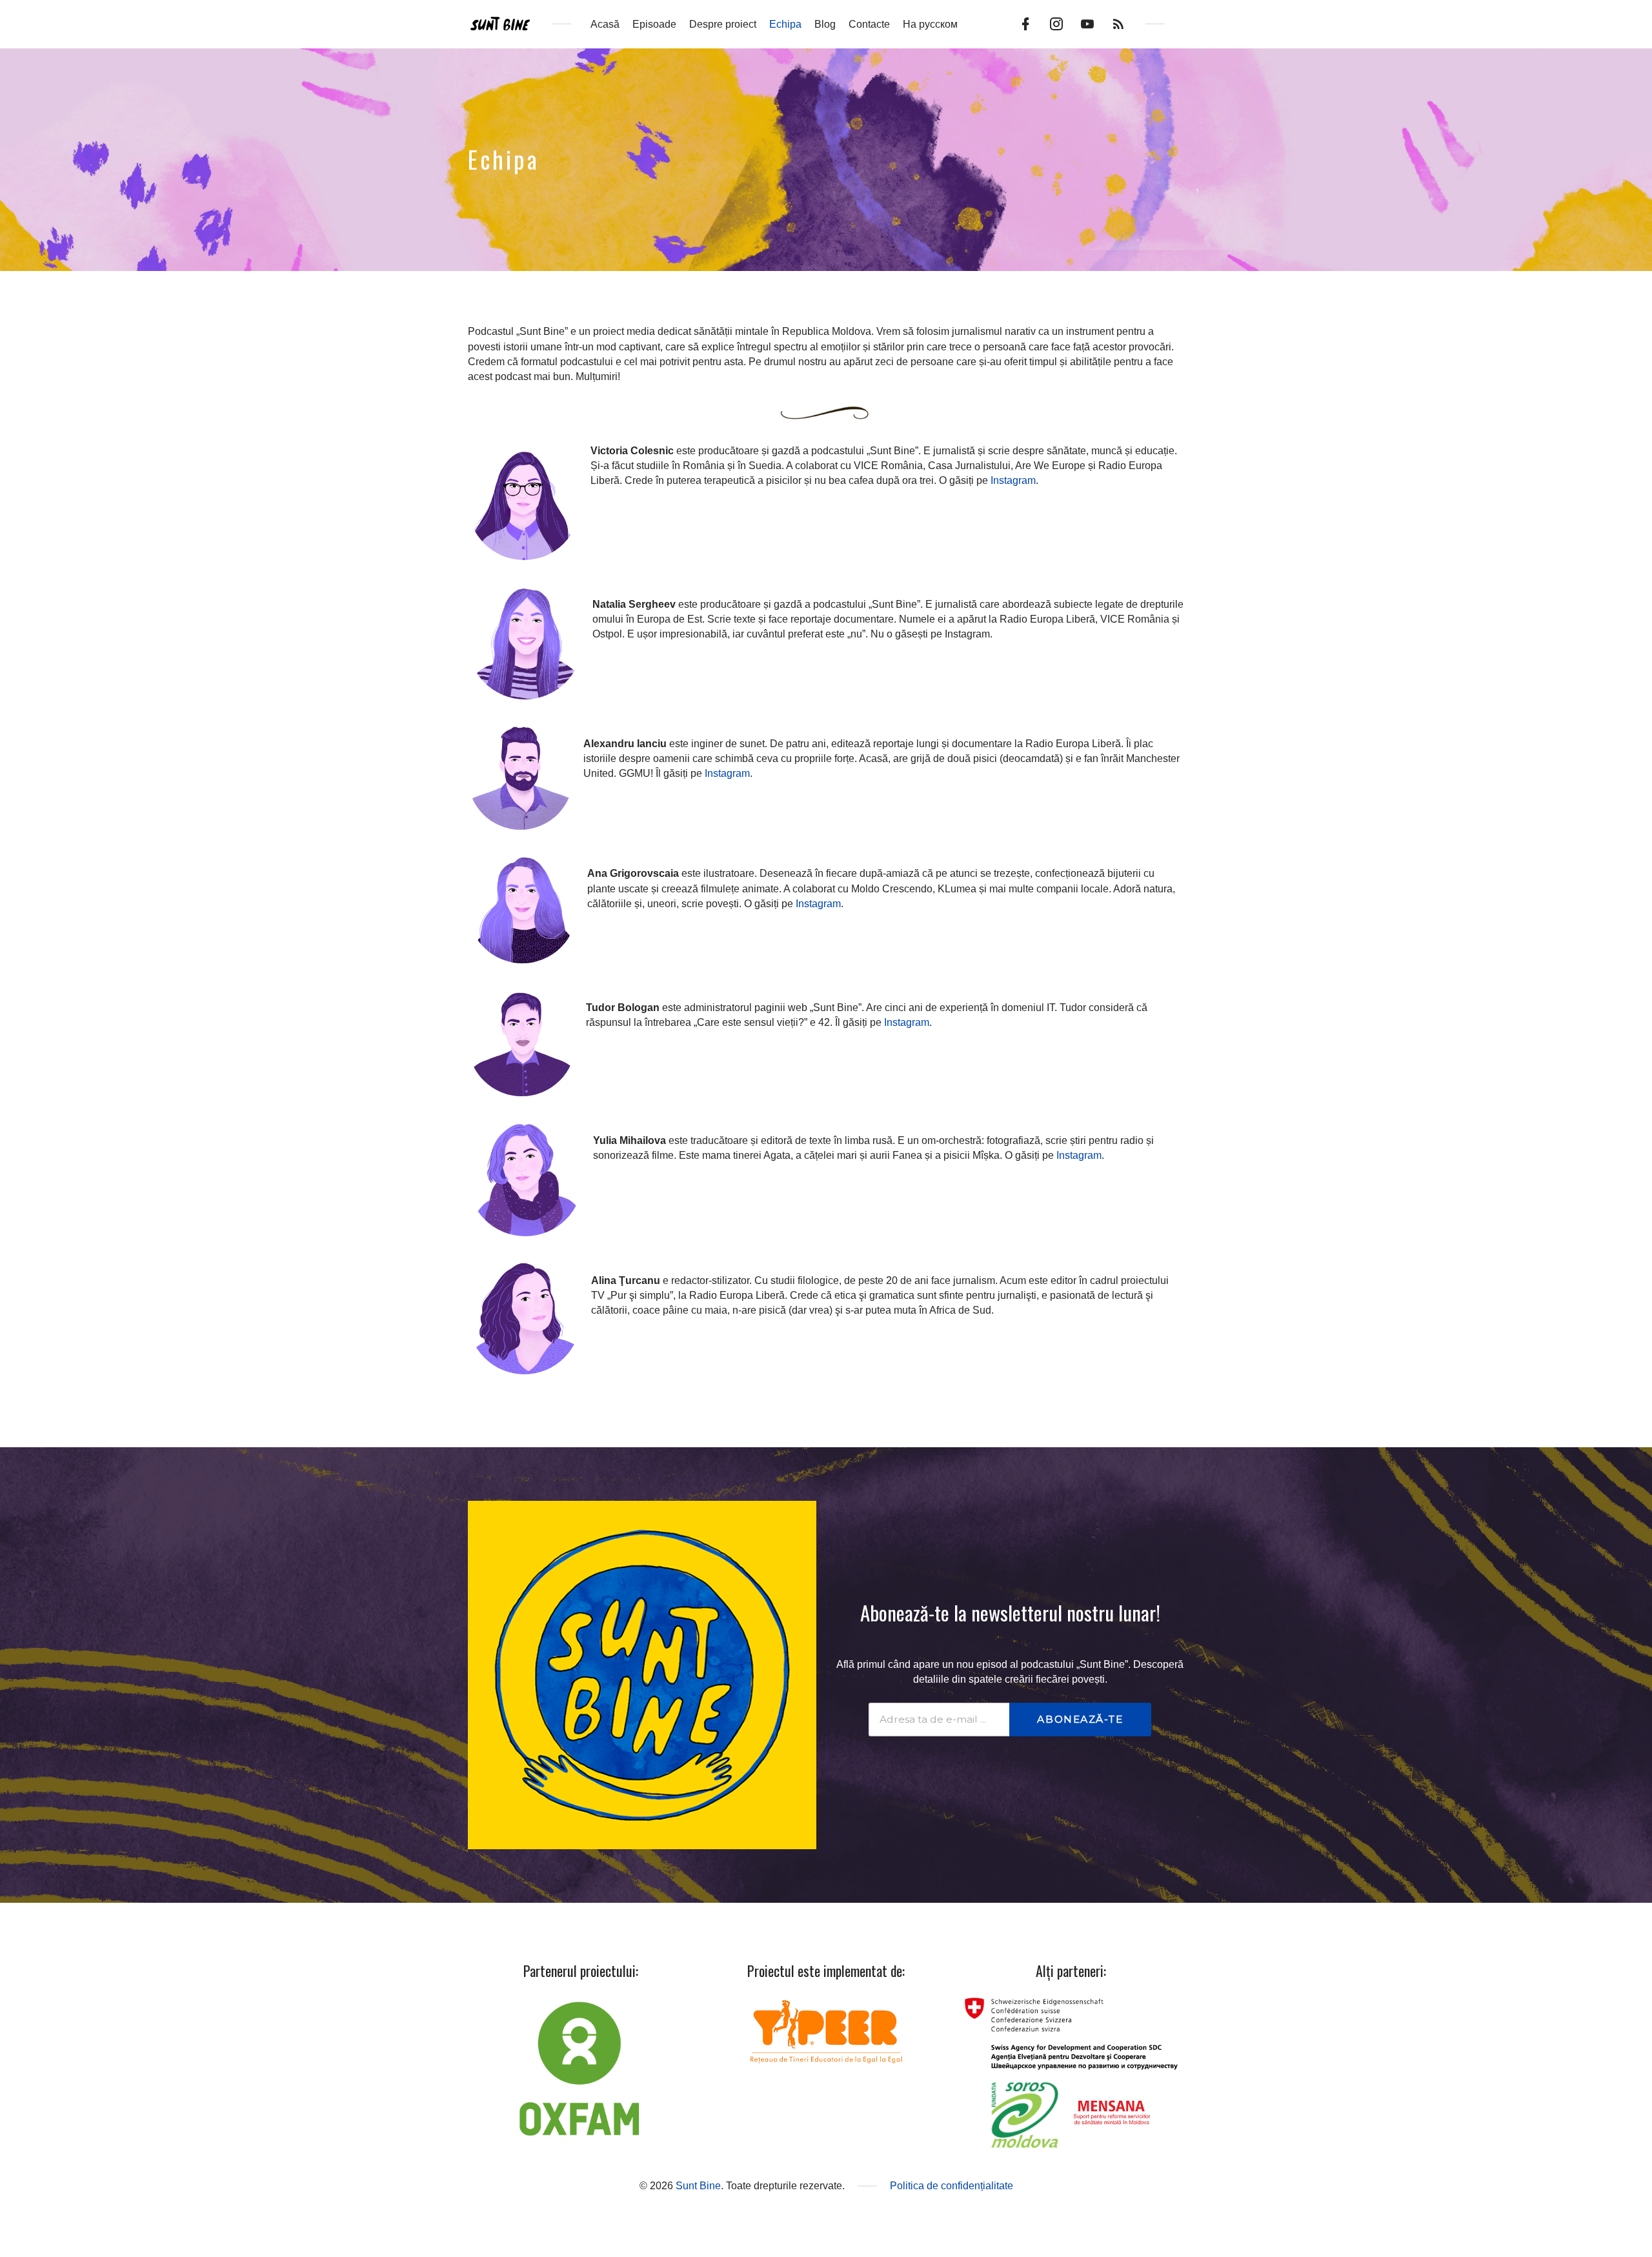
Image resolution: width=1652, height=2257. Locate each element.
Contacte (869, 24)
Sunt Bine (698, 2186)
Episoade (654, 24)
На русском (930, 24)
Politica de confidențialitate (952, 2186)
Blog (825, 24)
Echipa (785, 24)
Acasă (605, 24)
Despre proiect (723, 24)
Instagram (1013, 480)
